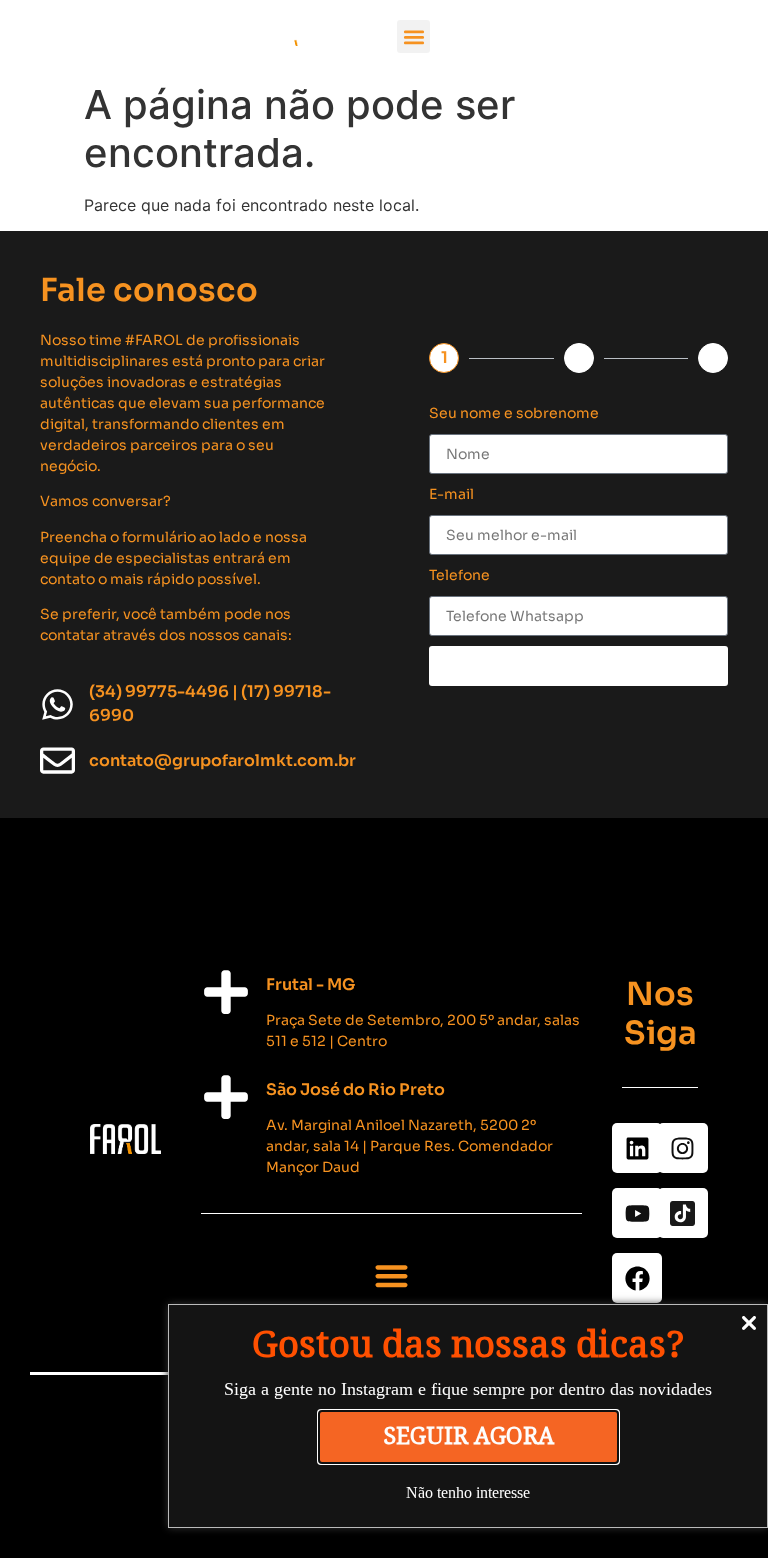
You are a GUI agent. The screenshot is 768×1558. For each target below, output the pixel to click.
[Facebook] (637, 1278)
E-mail (451, 494)
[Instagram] (683, 1148)
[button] (413, 36)
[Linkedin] (637, 1148)
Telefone (459, 575)
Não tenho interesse (468, 1492)
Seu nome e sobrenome (514, 413)
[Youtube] (637, 1213)
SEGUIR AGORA (468, 1436)
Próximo (579, 665)
